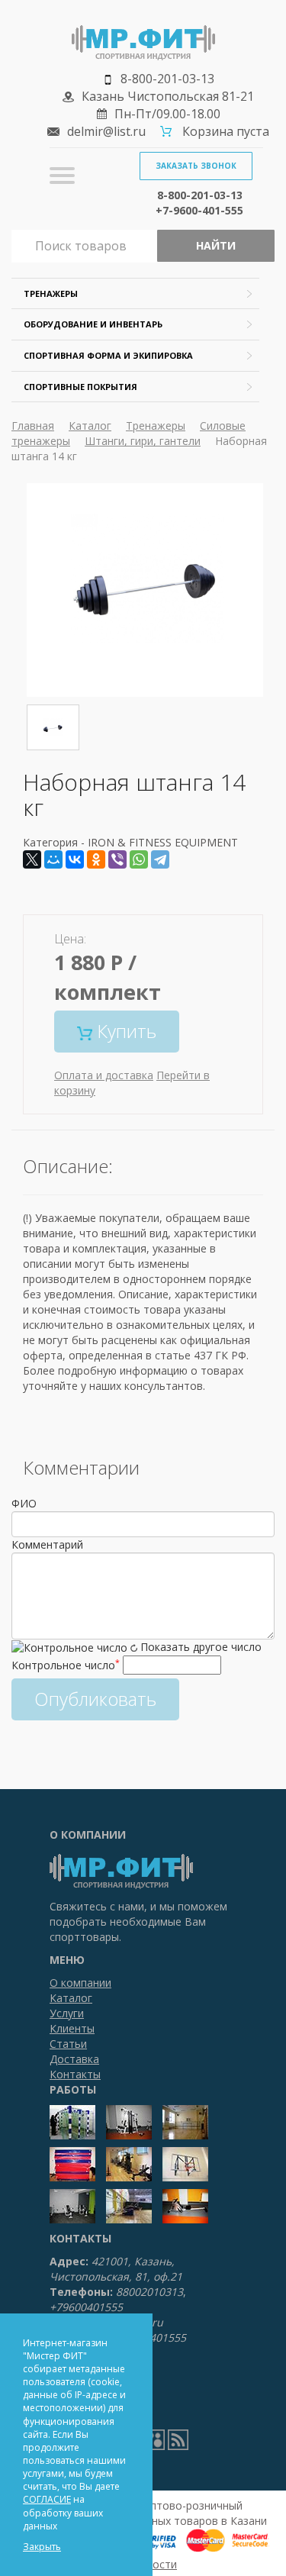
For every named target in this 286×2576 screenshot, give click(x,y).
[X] (32, 859)
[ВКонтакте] (75, 859)
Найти (216, 245)
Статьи (68, 2044)
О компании (80, 1983)
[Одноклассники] (96, 859)
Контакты (75, 2074)
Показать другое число (201, 1647)
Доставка (74, 2059)
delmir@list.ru (106, 131)
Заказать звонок (196, 166)
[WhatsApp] (139, 859)
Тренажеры (51, 293)
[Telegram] (160, 859)
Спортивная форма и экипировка (108, 355)
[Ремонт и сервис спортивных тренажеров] (154, 2439)
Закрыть (42, 2547)
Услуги (67, 2013)
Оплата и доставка (104, 1075)
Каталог (90, 426)
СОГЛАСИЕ (47, 2499)
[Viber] (117, 859)
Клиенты (72, 2028)
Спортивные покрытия (80, 387)
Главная (33, 426)
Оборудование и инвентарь (93, 324)
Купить (124, 1031)
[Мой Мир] (53, 859)
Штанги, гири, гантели (143, 441)
